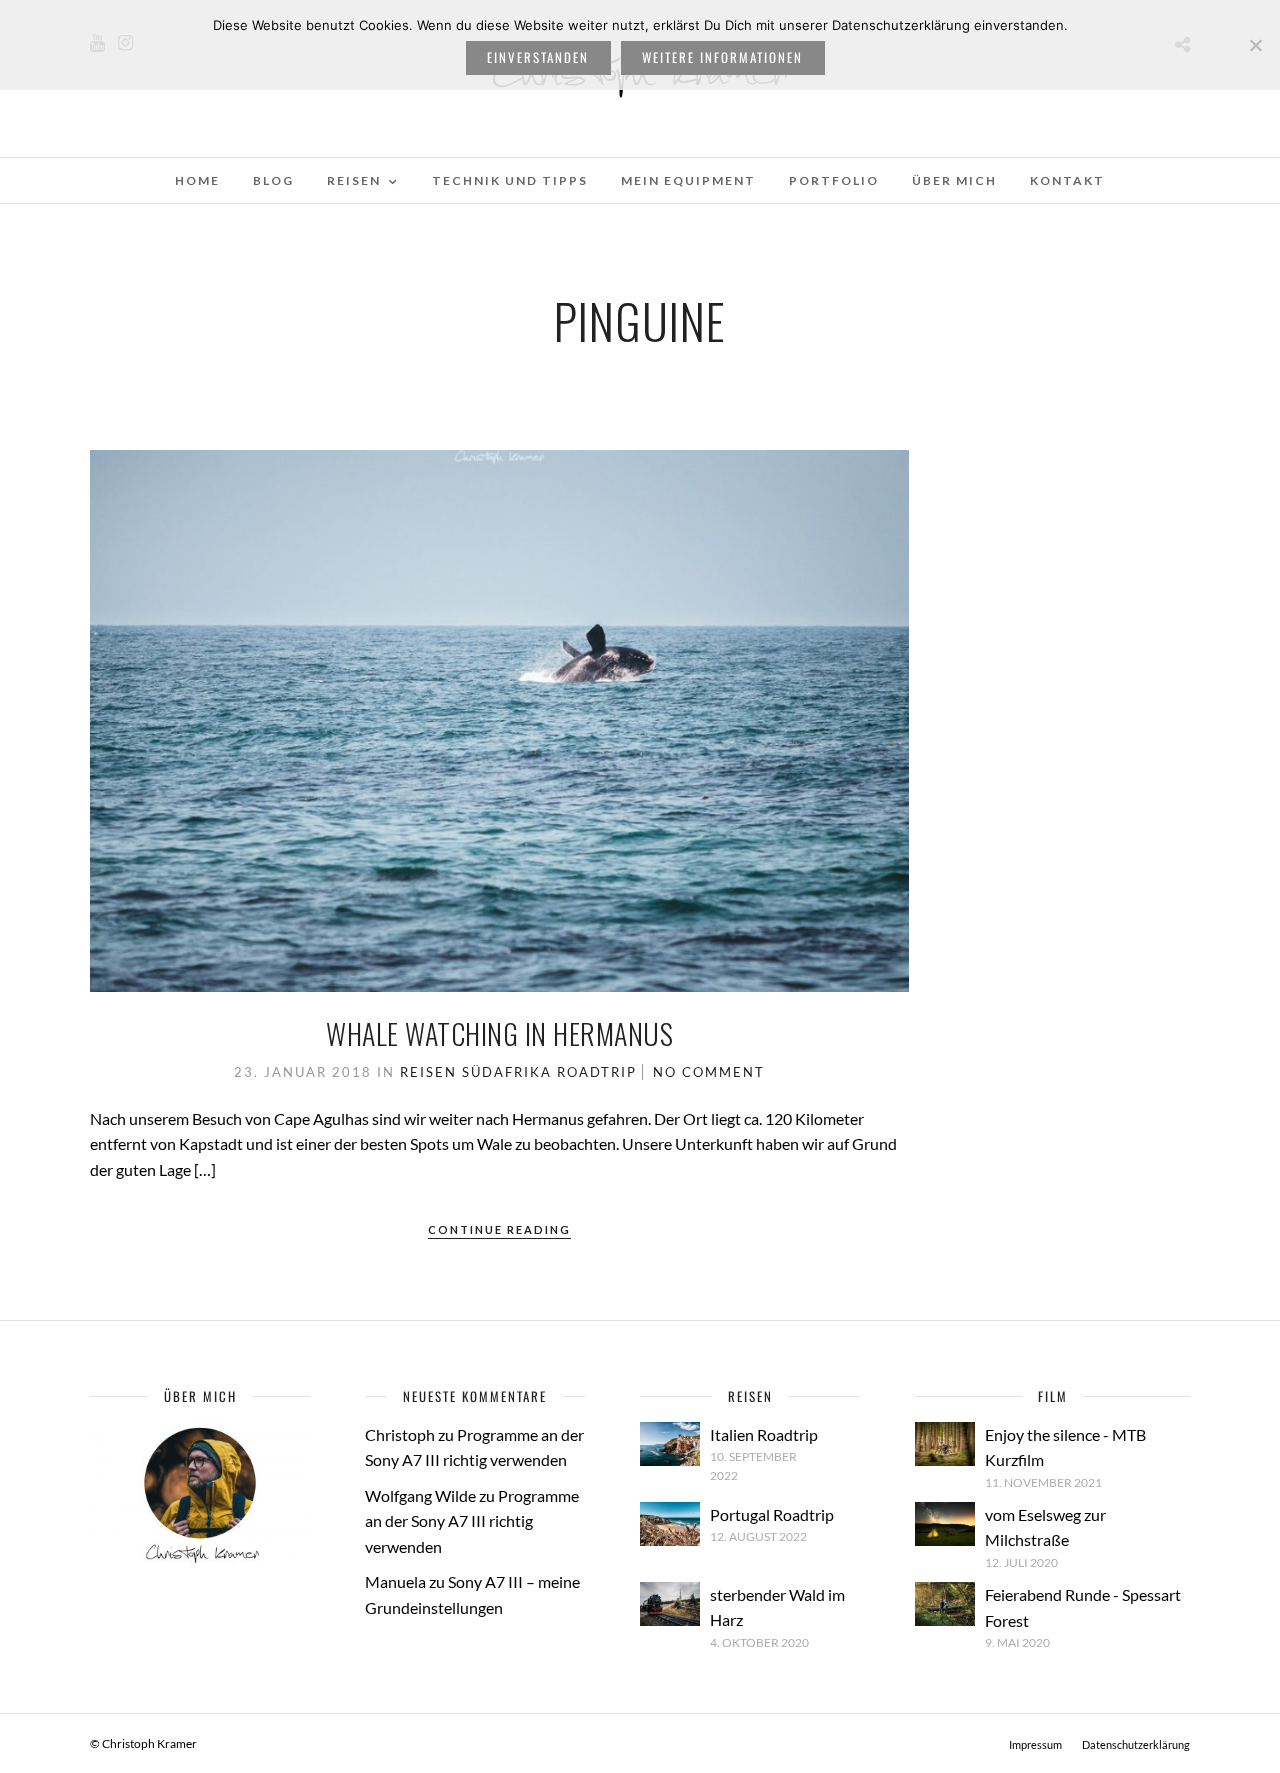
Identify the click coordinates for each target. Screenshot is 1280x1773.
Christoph (400, 1434)
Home (197, 180)
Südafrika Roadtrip (549, 1072)
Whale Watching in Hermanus (499, 1033)
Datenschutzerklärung (1136, 1744)
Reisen (354, 180)
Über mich (954, 180)
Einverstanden (538, 57)
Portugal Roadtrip (772, 1514)
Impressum (1035, 1744)
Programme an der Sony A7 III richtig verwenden (472, 1521)
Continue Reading (499, 1229)
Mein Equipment (688, 180)
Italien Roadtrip (764, 1434)
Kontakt (1067, 180)
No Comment (709, 1072)
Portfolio (834, 180)
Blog (273, 180)
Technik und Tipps (510, 180)
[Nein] (1255, 45)
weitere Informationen (722, 57)
